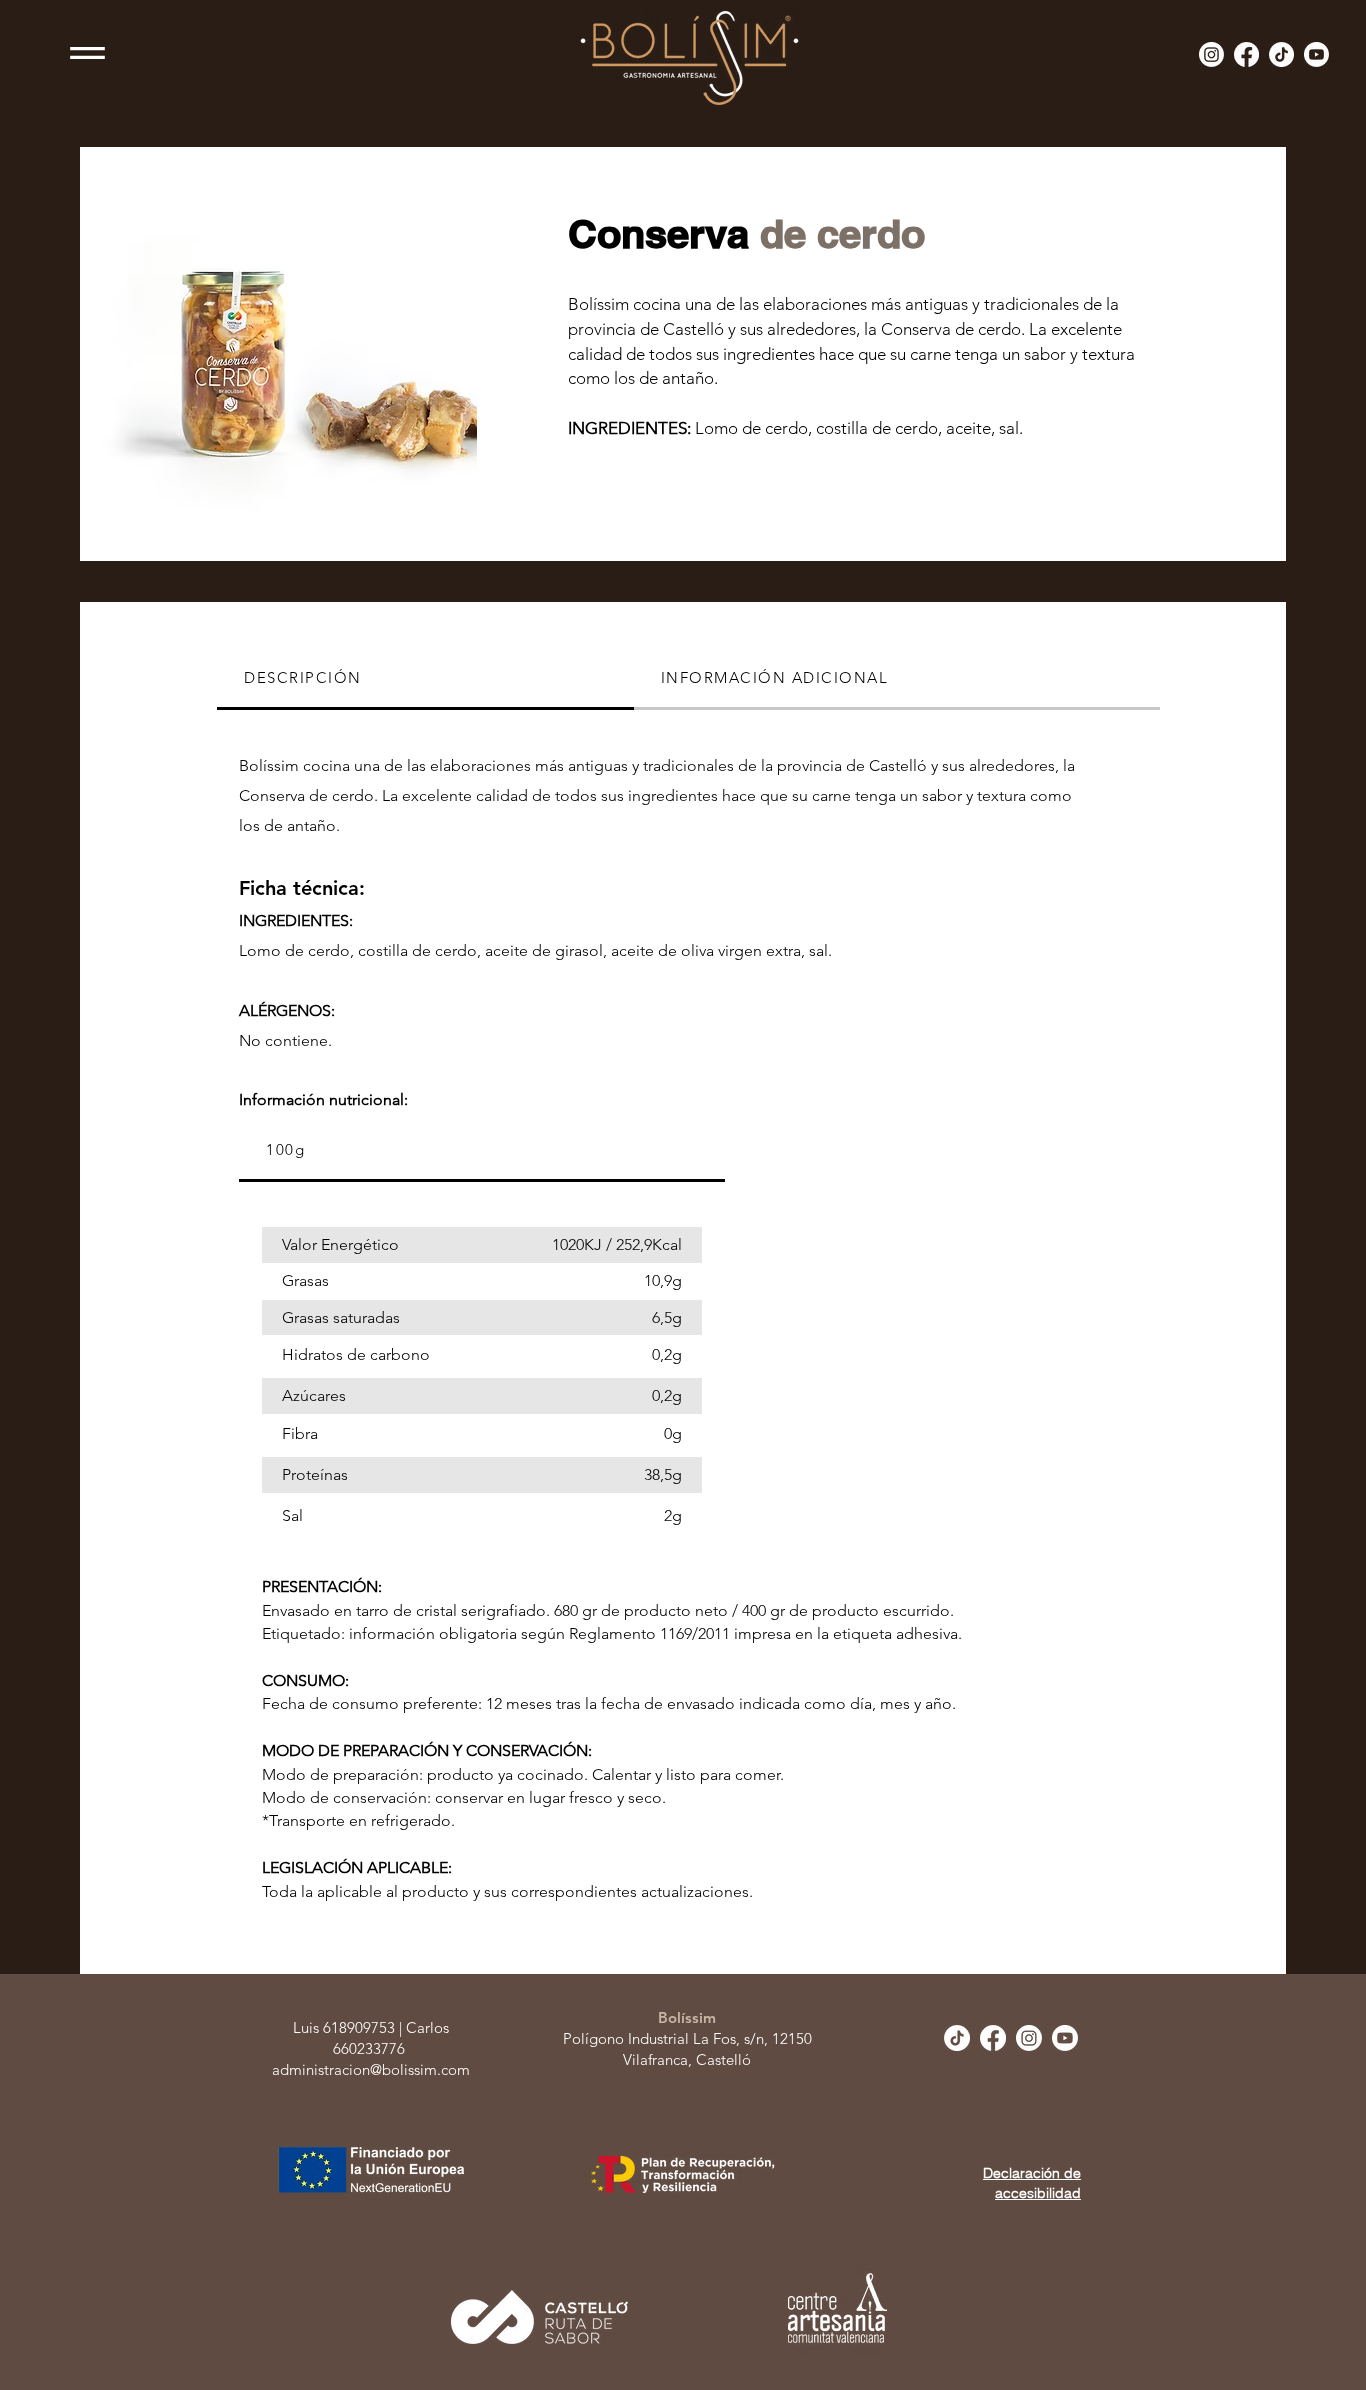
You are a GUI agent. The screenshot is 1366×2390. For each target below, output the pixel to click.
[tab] (425, 679)
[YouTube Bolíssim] (1316, 54)
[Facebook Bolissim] (1246, 54)
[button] (87, 53)
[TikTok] (1281, 54)
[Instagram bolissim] (1211, 54)
